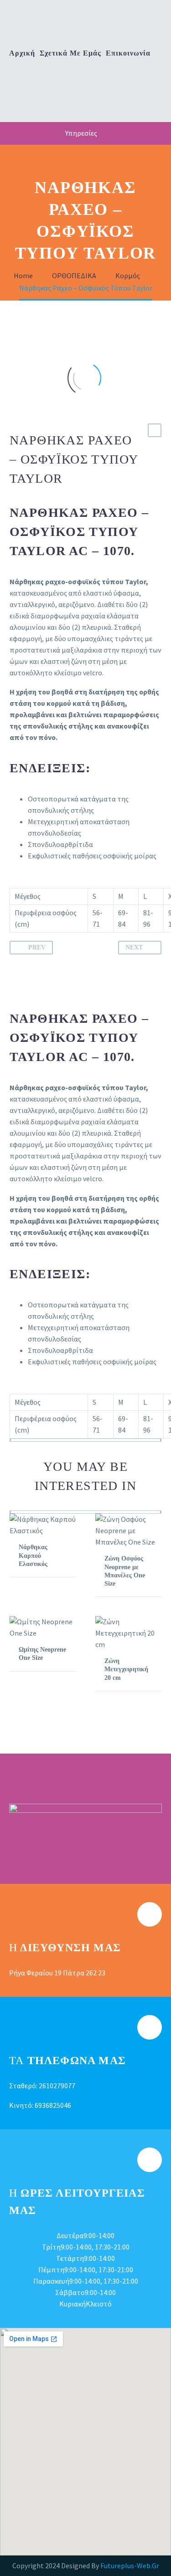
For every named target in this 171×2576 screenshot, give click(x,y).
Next (134, 947)
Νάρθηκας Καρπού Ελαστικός (33, 1555)
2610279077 (57, 2086)
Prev (37, 947)
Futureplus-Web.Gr (130, 2566)
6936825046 (53, 2105)
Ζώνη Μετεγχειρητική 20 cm (126, 1669)
